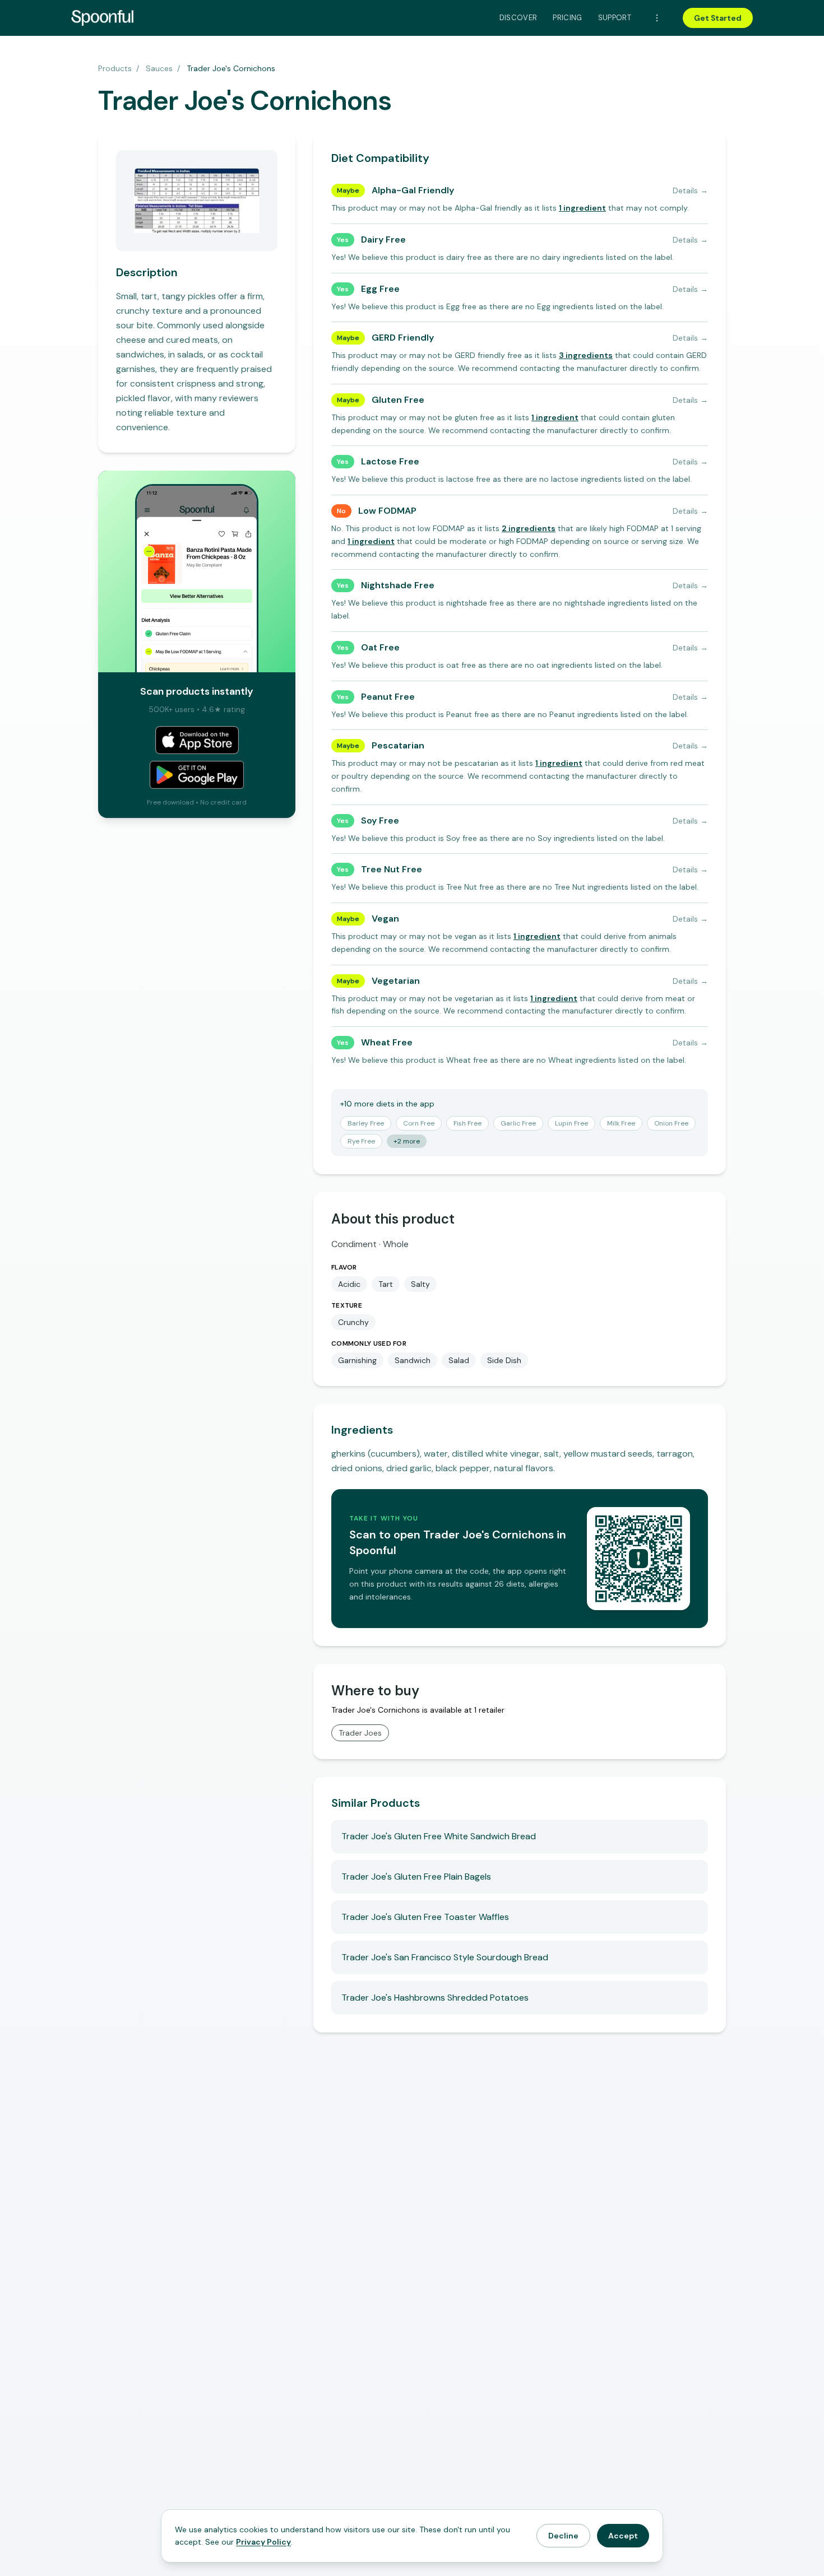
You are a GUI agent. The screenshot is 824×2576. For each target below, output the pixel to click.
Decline (563, 2536)
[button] (582, 208)
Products (115, 68)
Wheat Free (387, 1042)
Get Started (718, 18)
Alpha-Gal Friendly (413, 190)
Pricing (567, 18)
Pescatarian (398, 745)
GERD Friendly (403, 338)
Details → (690, 190)
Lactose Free (390, 461)
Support (615, 18)
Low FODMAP (387, 511)
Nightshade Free (398, 585)
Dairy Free (383, 240)
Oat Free (380, 647)
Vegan (385, 919)
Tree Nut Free (392, 869)
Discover (519, 18)
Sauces (159, 68)
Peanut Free (388, 697)
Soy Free (380, 820)
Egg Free (380, 289)
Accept (623, 2536)
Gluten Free (398, 400)
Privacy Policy (263, 2542)
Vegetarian (396, 981)
